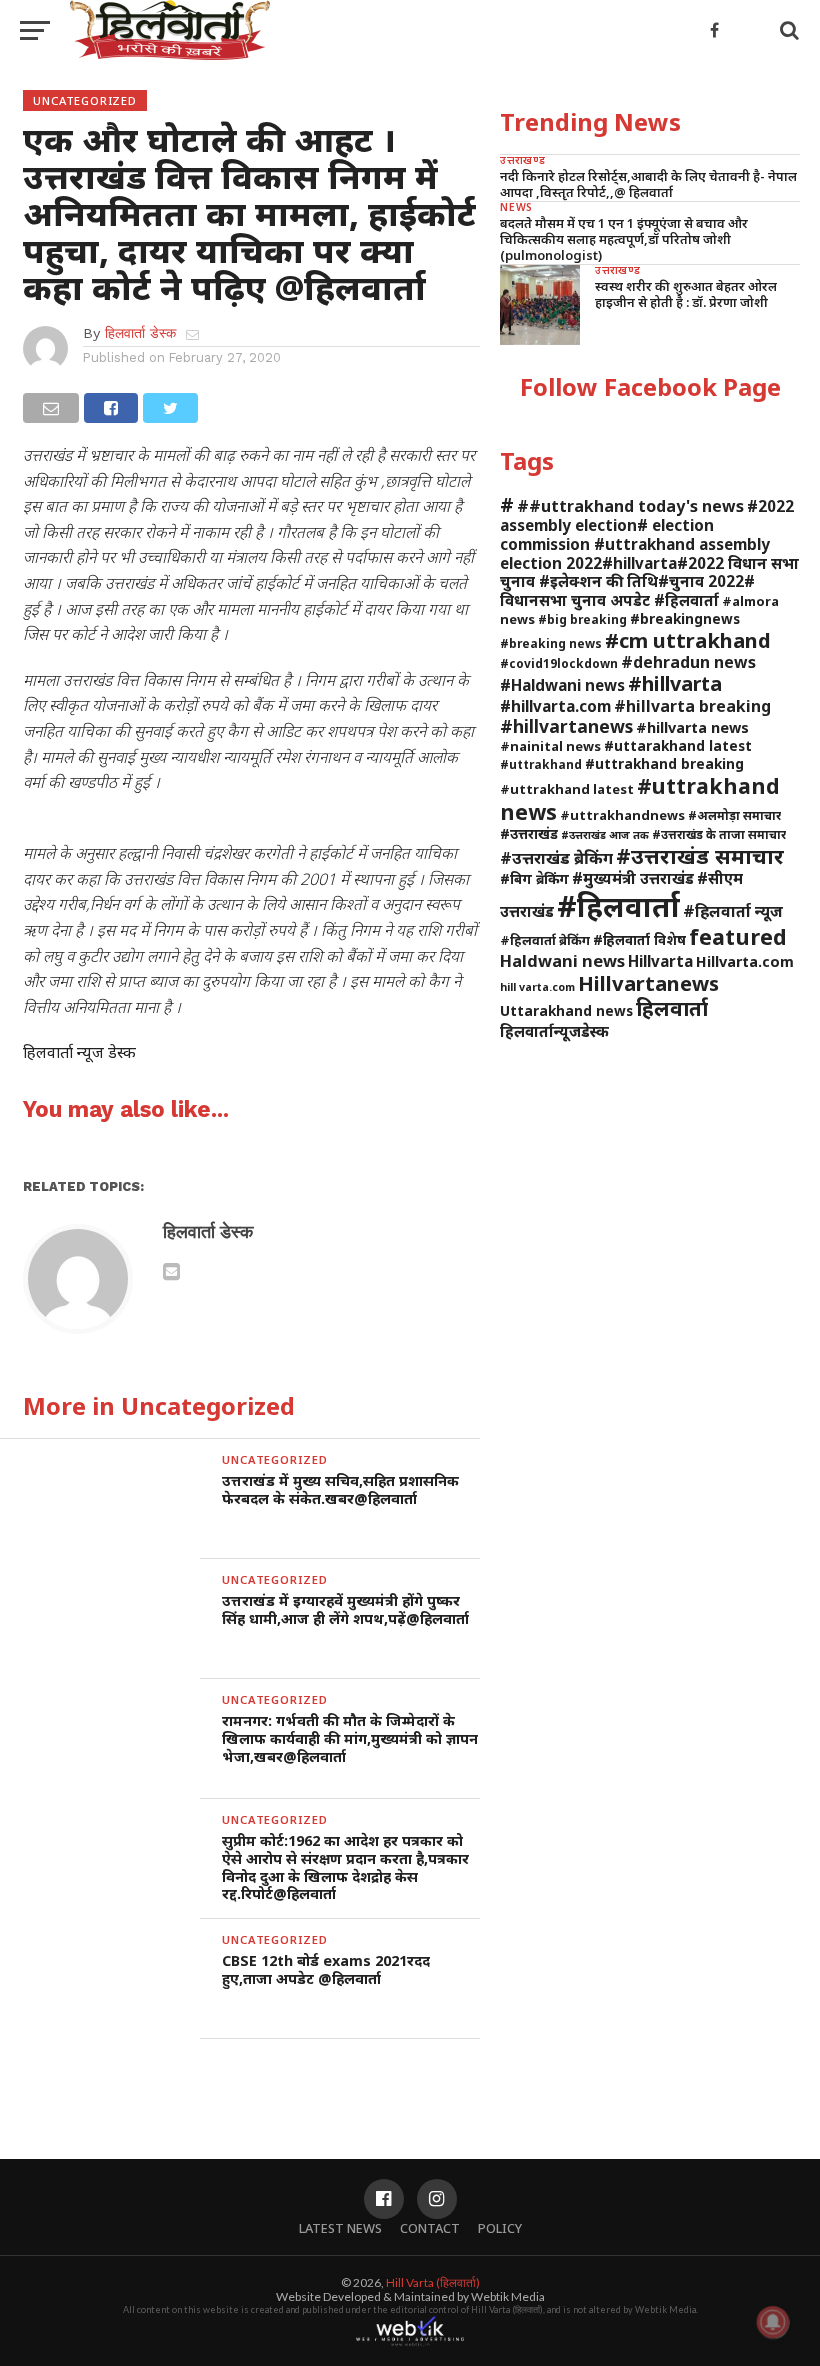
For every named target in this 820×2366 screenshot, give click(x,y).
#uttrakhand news (640, 798)
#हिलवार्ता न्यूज (733, 911)
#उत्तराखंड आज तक (605, 835)
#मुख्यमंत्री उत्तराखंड (633, 878)
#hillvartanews (566, 726)
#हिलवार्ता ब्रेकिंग (545, 940)
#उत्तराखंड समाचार (700, 855)
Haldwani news (562, 960)
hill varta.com (537, 987)
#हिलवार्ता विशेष (639, 939)
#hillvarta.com (555, 706)
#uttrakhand (541, 764)
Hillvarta (660, 961)
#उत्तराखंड (529, 833)
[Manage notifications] (773, 2322)
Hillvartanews (648, 983)
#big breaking (582, 619)
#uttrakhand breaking (664, 763)
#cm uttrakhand (688, 640)
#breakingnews (685, 618)
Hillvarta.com (745, 961)
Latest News (340, 2228)
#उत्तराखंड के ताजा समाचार (719, 834)
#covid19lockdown (559, 663)
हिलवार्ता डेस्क (140, 333)
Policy (500, 2228)
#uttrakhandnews (622, 815)
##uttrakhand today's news (630, 506)
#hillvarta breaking (692, 706)
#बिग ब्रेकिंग (534, 878)
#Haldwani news (562, 685)
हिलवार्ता (672, 1008)
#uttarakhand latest (678, 745)
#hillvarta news (692, 727)
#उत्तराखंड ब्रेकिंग (556, 857)
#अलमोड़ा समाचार (734, 815)
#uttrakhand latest (567, 789)
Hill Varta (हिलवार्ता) (433, 2282)
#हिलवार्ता (618, 906)
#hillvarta (675, 683)
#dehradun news (688, 662)
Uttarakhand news (566, 1010)
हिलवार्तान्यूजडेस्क (554, 1031)
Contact (430, 2228)
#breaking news (551, 643)
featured (738, 936)
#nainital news (550, 746)
